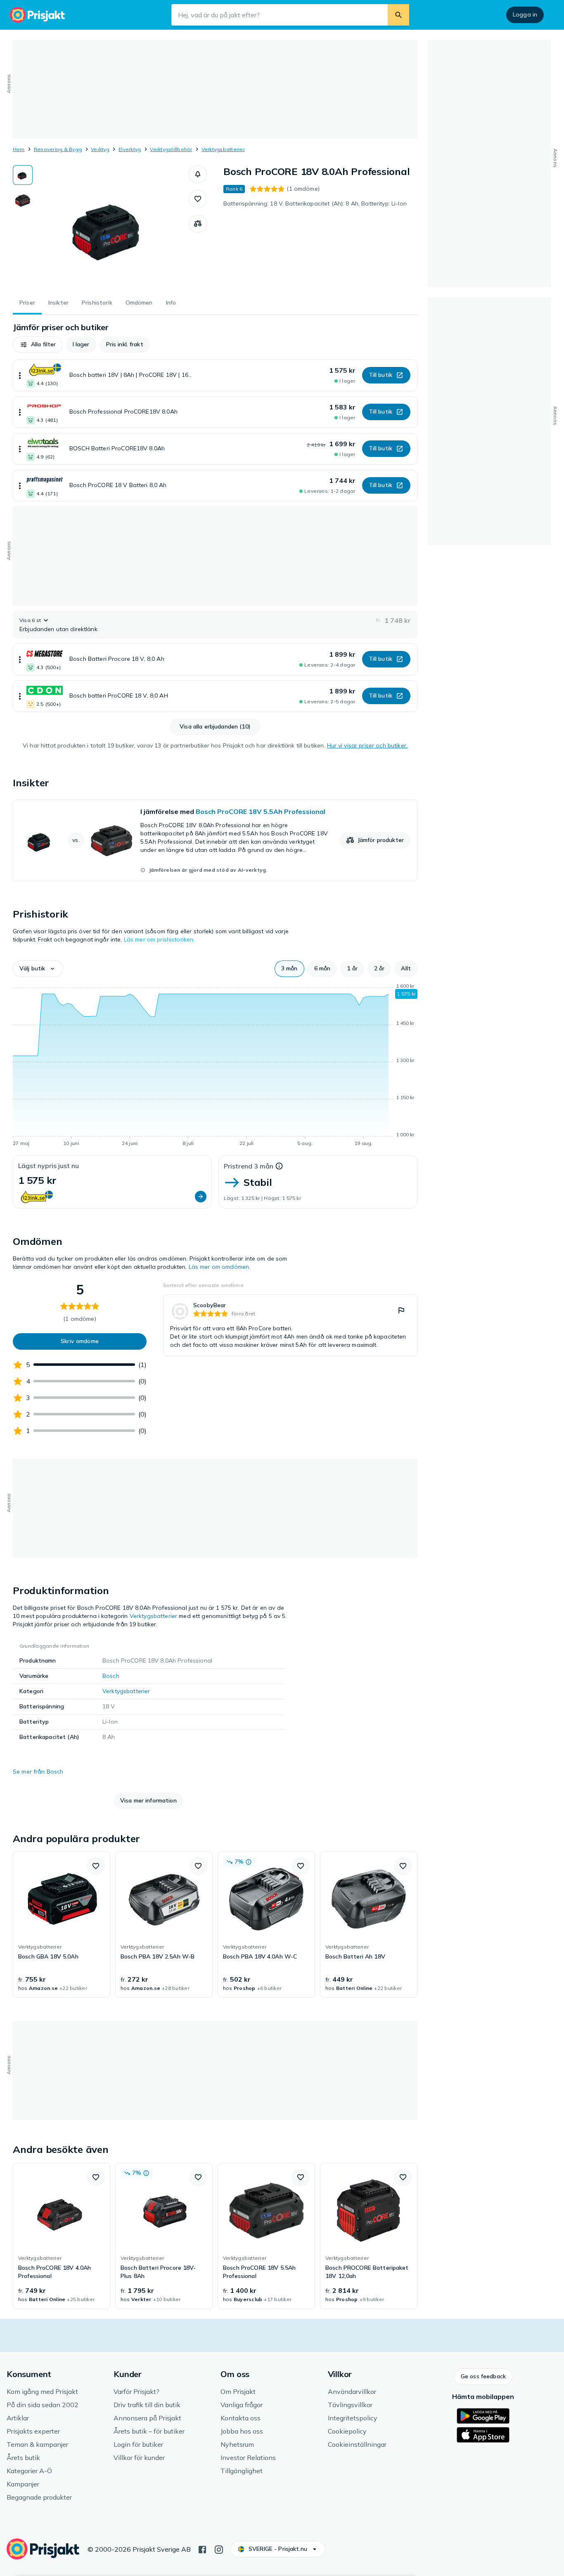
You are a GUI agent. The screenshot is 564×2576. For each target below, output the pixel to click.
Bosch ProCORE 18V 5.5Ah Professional (261, 811)
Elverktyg (130, 149)
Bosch (111, 1676)
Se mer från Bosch (38, 1772)
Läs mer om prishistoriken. (159, 939)
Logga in (525, 14)
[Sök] (398, 15)
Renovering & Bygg (58, 149)
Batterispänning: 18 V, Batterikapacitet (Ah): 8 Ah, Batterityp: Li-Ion (315, 203)
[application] (215, 1066)
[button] (198, 174)
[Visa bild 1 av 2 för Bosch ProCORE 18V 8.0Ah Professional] (23, 175)
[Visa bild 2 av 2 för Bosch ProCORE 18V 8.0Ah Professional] (23, 201)
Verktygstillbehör (171, 149)
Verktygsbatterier (223, 149)
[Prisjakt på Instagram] (219, 2549)
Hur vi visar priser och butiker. (367, 745)
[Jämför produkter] (198, 224)
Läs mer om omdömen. (220, 1267)
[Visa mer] (20, 375)
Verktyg (100, 149)
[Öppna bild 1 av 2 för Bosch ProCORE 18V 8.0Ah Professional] (111, 227)
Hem (19, 149)
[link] (215, 840)
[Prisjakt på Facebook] (202, 2549)
